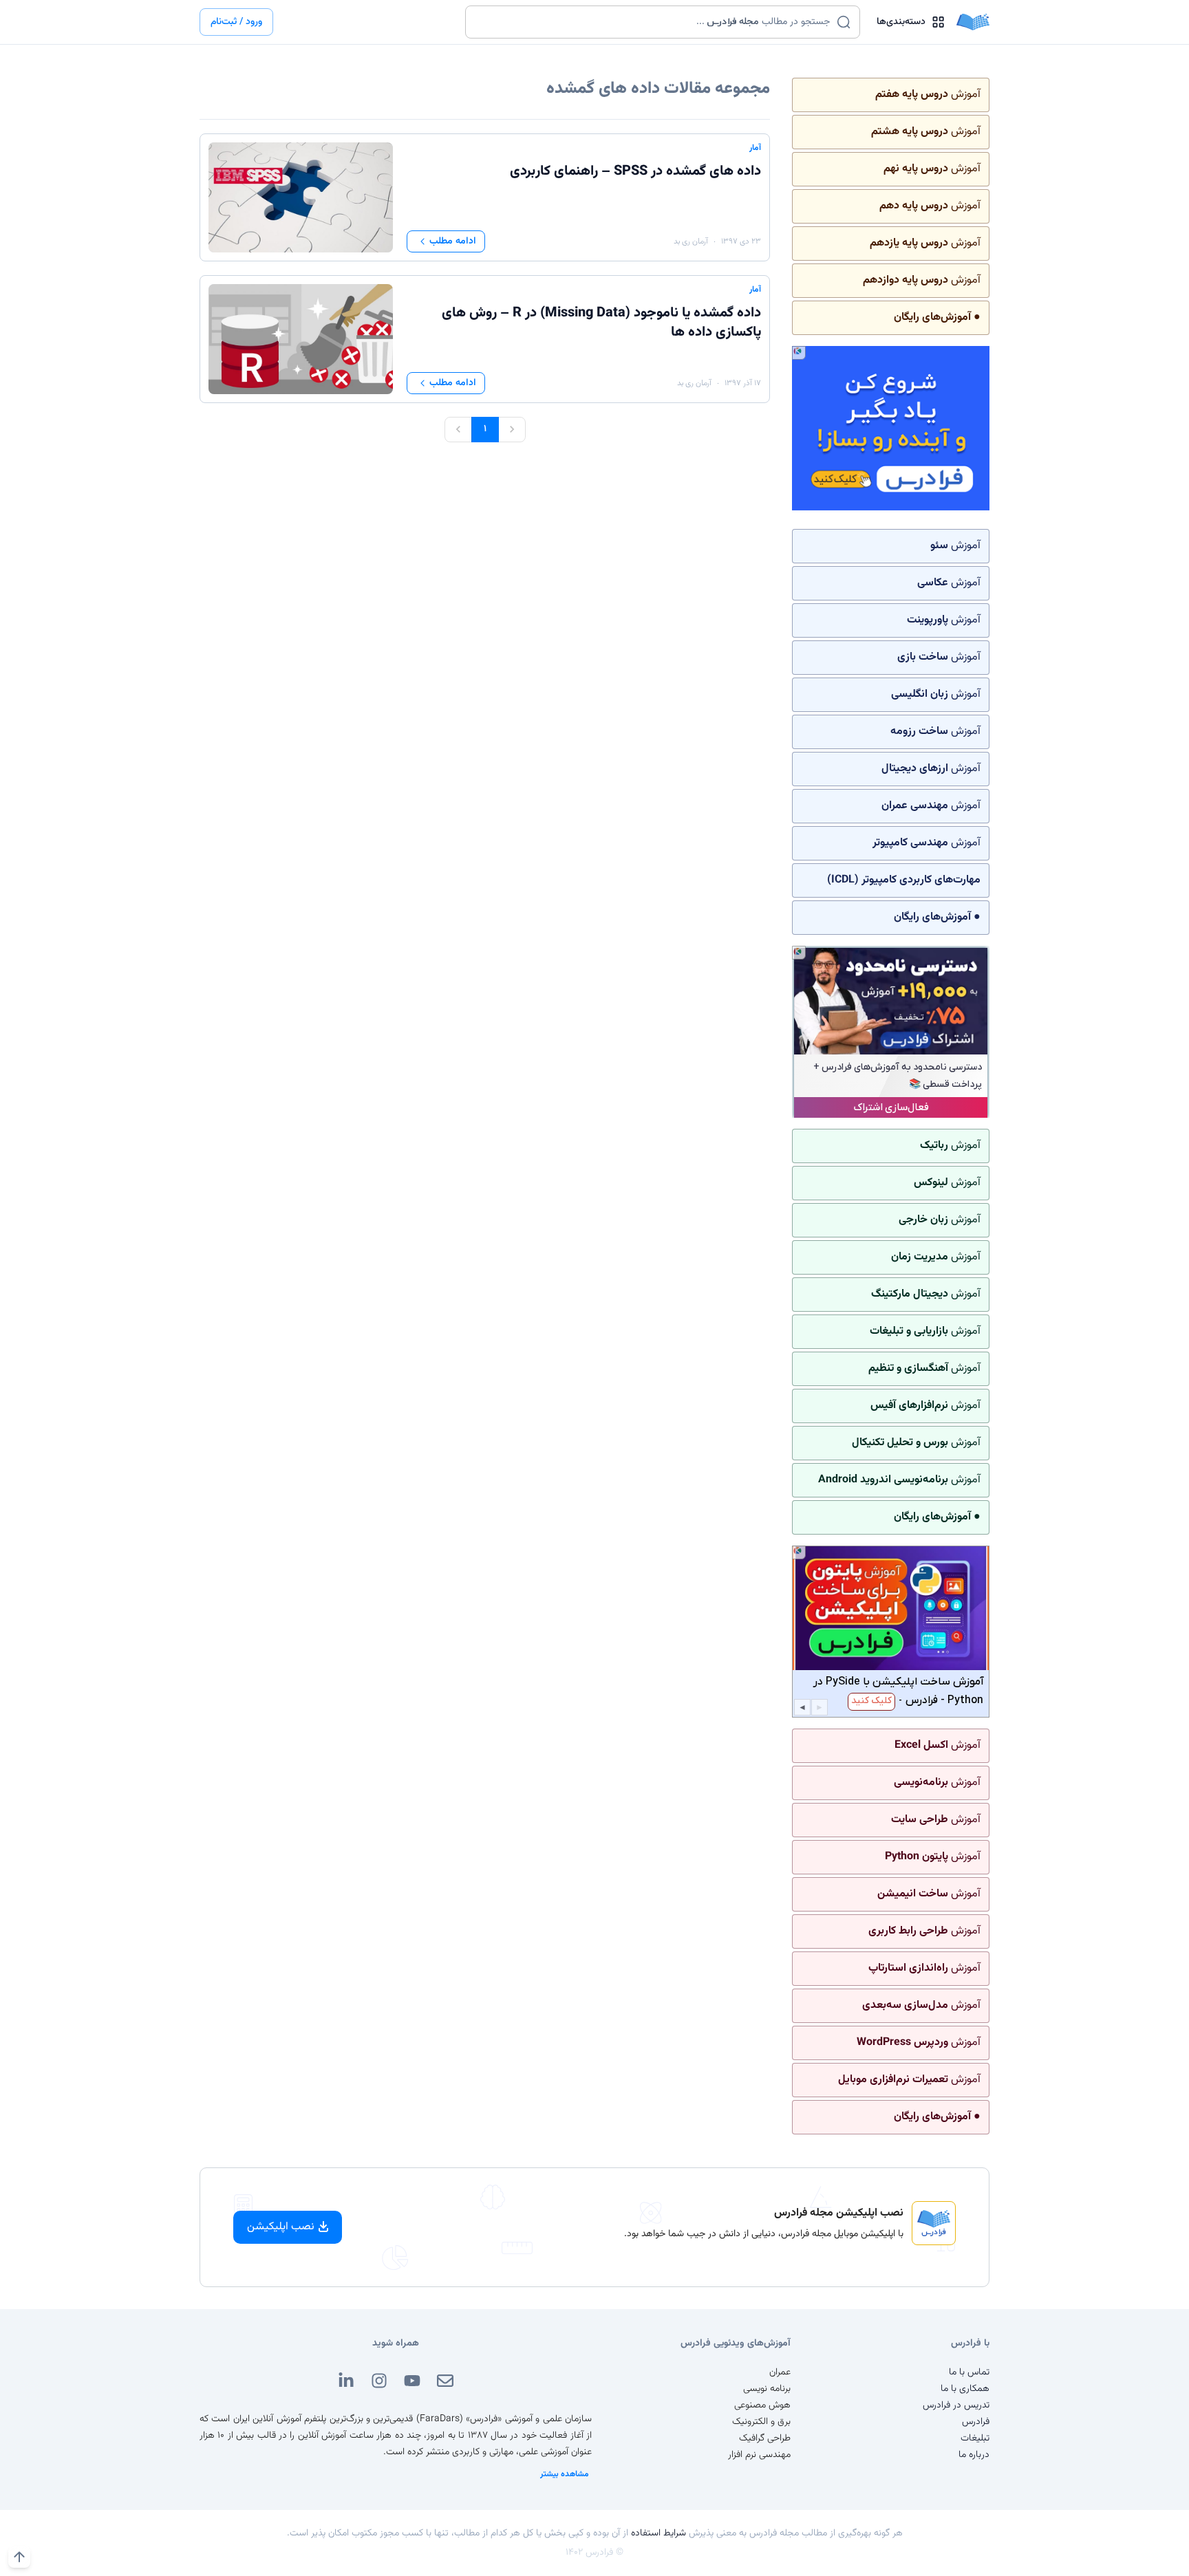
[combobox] (654, 22)
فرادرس (976, 2422)
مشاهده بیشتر (565, 2474)
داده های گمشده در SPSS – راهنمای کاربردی (635, 171)
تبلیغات (975, 2438)
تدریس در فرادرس (956, 2405)
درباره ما (974, 2455)
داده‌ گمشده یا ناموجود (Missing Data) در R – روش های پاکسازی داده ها (601, 323)
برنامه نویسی (767, 2389)
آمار (755, 148)
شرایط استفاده (658, 2533)
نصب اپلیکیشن (281, 2227)
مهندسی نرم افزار (759, 2455)
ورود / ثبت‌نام (236, 22)
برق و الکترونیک (761, 2422)
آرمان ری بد (691, 241)
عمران (780, 2372)
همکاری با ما (965, 2389)
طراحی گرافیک (765, 2438)
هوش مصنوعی (762, 2405)
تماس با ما (969, 2372)
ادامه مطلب (453, 241)
